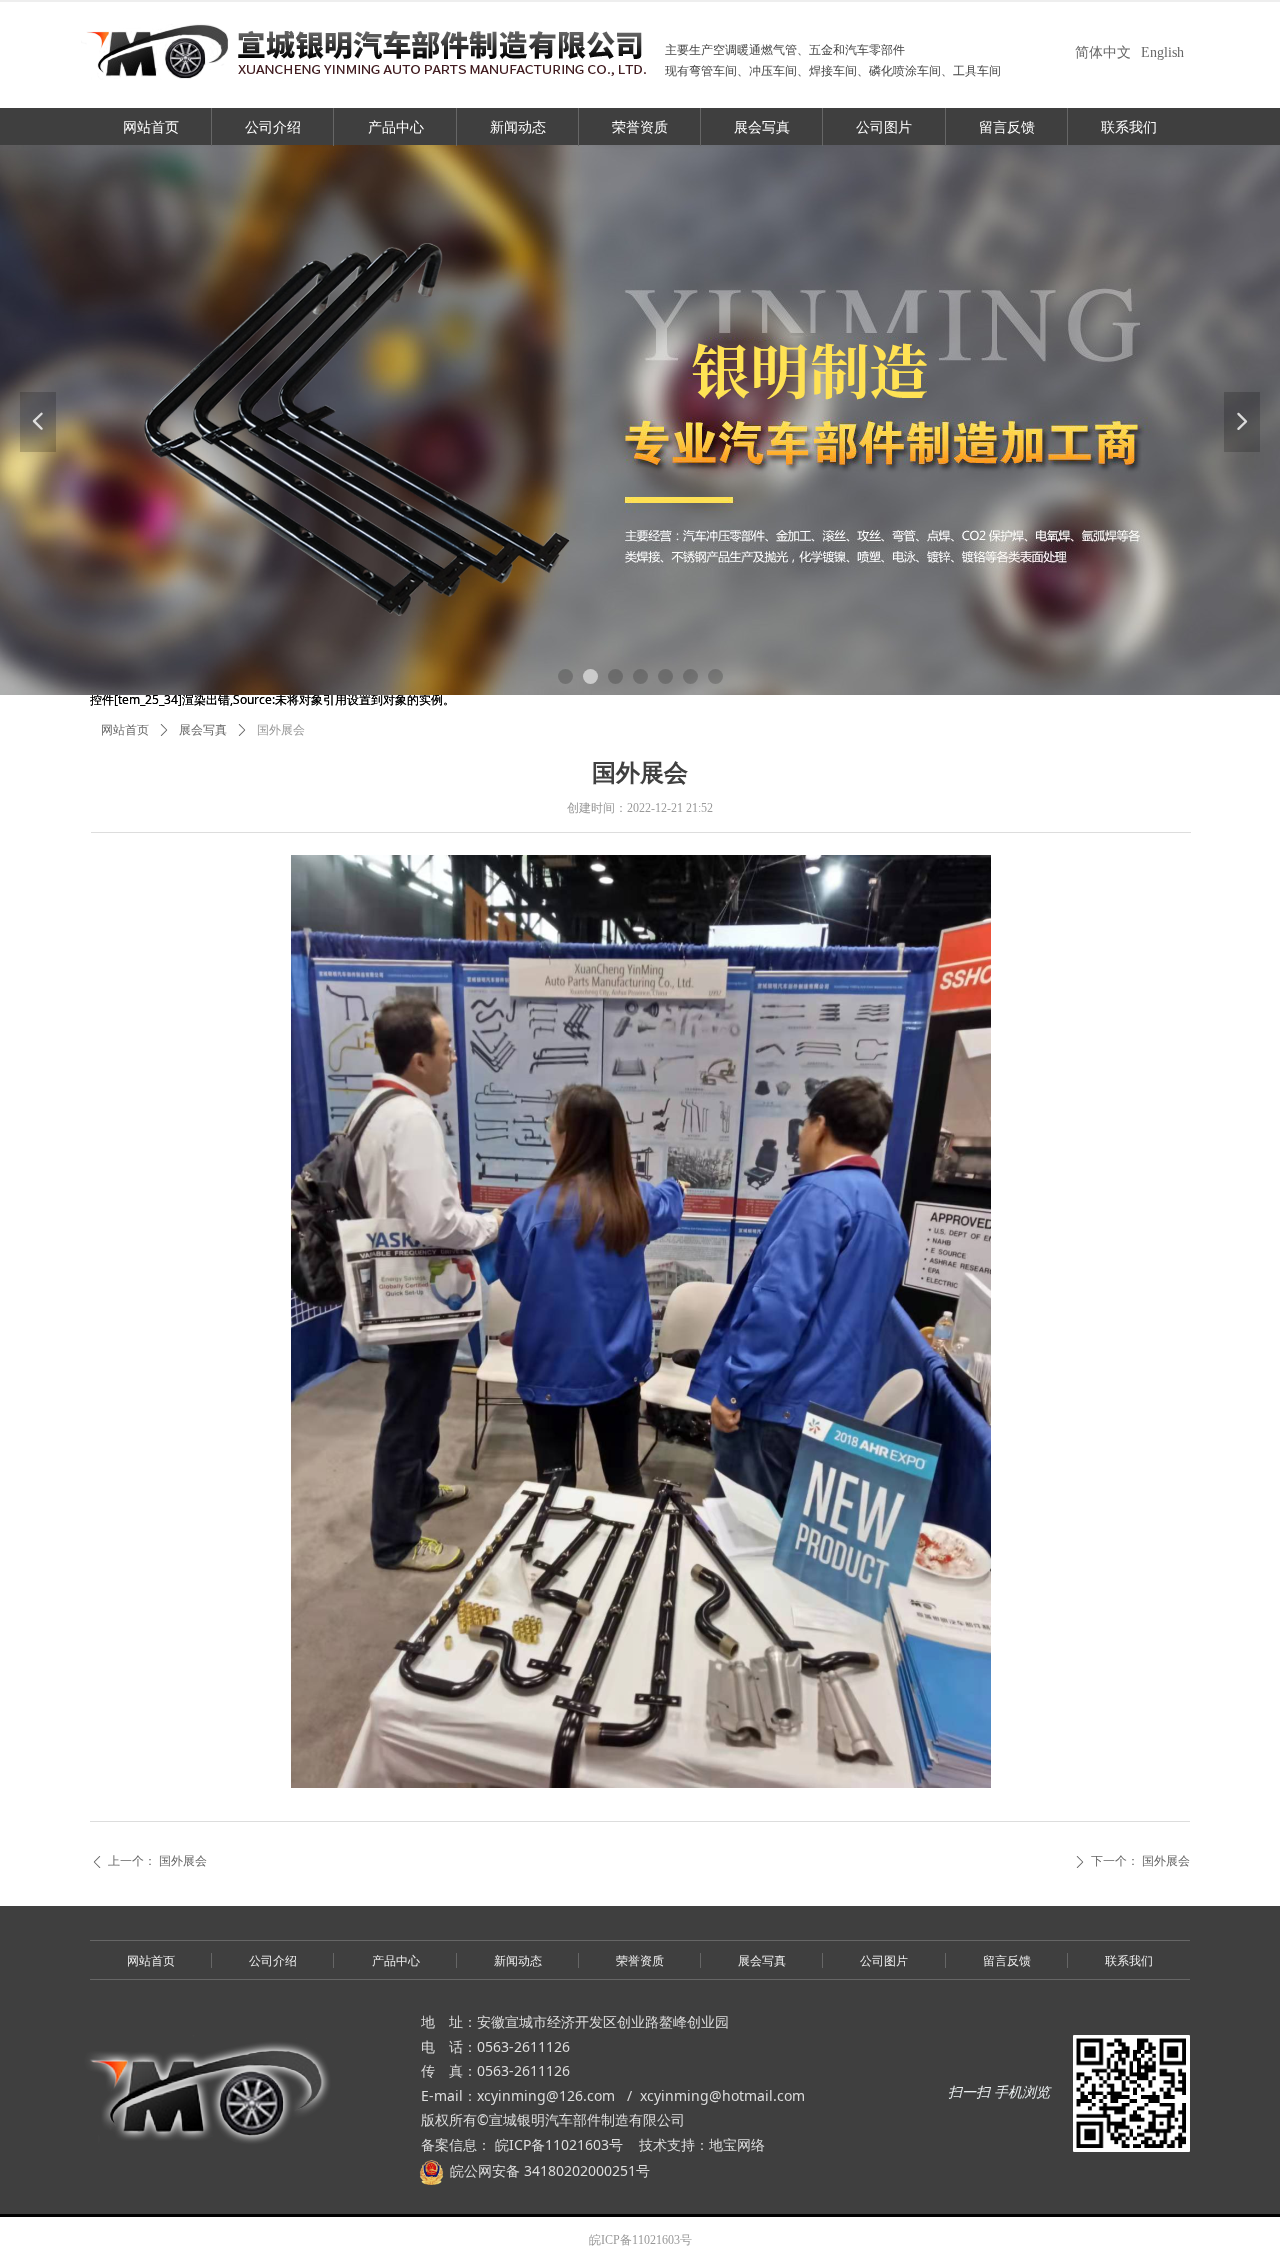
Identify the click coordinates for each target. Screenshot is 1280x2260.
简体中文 (1103, 52)
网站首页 (125, 730)
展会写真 (203, 730)
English (1162, 52)
